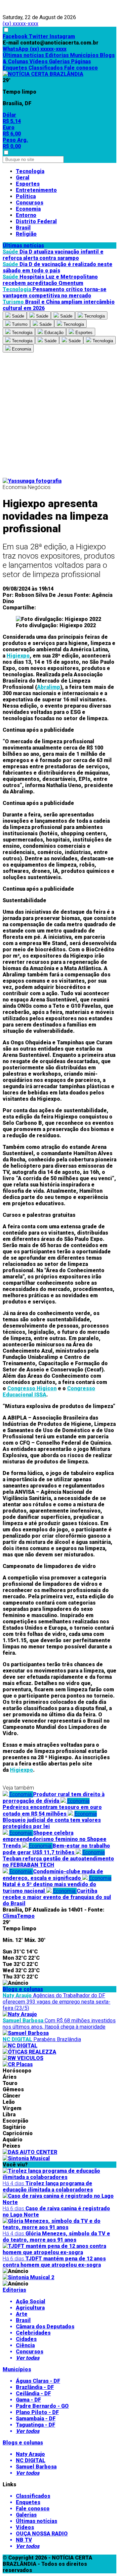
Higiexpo (18, 656)
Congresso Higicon (32, 1388)
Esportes (28, 184)
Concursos (30, 203)
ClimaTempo (19, 1916)
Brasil (23, 228)
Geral (23, 178)
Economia (28, 209)
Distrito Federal (36, 221)
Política (26, 196)
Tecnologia (30, 171)
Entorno (26, 215)
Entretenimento (36, 190)
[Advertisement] (59, 415)
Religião (26, 234)
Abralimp (49, 687)
